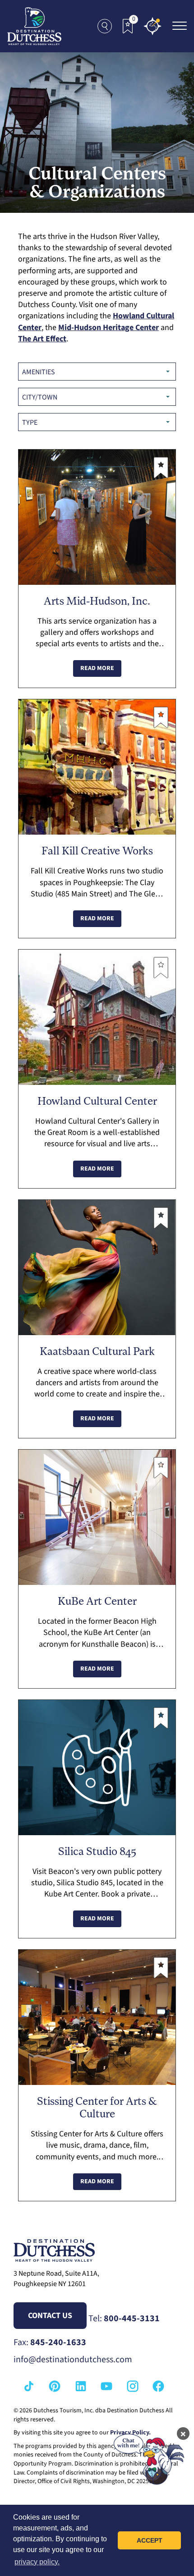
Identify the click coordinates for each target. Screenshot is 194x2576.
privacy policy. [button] (37, 2562)
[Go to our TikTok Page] (29, 2386)
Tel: (124, 2319)
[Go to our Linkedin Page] (81, 2386)
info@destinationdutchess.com (73, 2360)
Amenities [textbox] (39, 372)
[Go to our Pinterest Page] (55, 2386)
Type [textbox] (30, 422)
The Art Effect (42, 339)
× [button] (183, 2434)
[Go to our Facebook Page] (158, 2386)
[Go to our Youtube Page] (106, 2386)
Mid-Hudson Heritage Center (109, 328)
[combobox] (97, 372)
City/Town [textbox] (40, 397)
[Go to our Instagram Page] (133, 2386)
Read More (97, 668)
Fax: (50, 2342)
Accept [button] (150, 2540)
